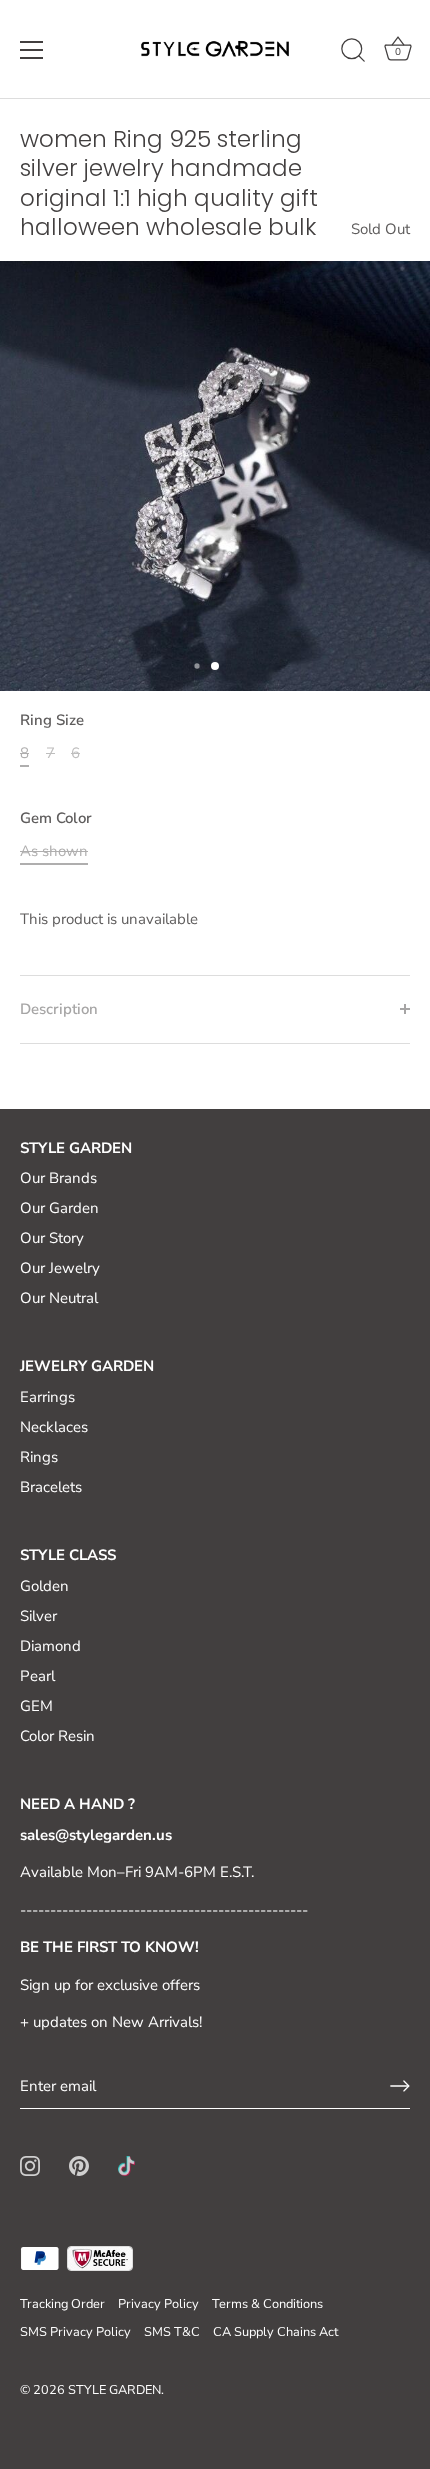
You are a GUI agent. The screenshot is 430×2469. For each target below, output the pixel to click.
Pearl (37, 1676)
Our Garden (59, 1208)
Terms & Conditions (267, 2304)
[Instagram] (30, 2165)
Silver (38, 1616)
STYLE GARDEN (114, 2390)
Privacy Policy (158, 2304)
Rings (39, 1457)
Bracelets (51, 1487)
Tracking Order (62, 2304)
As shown (54, 851)
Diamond (50, 1646)
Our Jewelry (60, 1268)
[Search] (353, 53)
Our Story (52, 1238)
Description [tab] (59, 1009)
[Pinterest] (79, 2165)
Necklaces (54, 1427)
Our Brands (58, 1178)
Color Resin (57, 1736)
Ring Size (52, 720)
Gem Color (56, 818)
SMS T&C (172, 2332)
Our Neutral (59, 1298)
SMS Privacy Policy (75, 2332)
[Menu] (32, 50)
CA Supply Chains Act (275, 2332)
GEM (36, 1706)
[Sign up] (400, 2086)
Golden (44, 1586)
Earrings (47, 1397)
